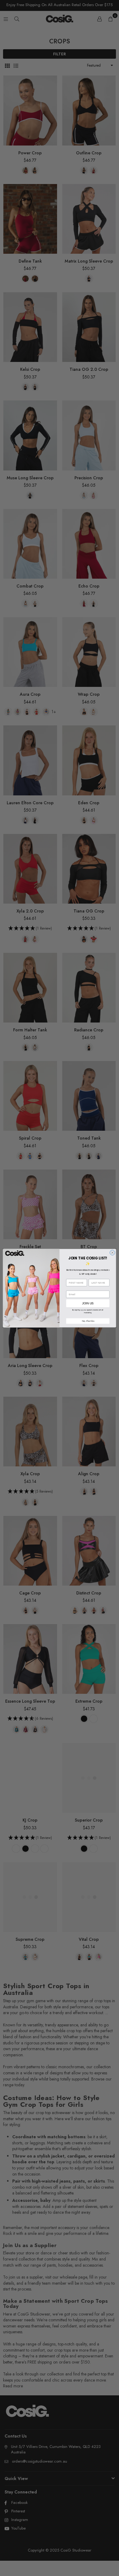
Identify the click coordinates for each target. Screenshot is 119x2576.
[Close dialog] (112, 1253)
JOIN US (88, 1303)
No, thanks (88, 1321)
